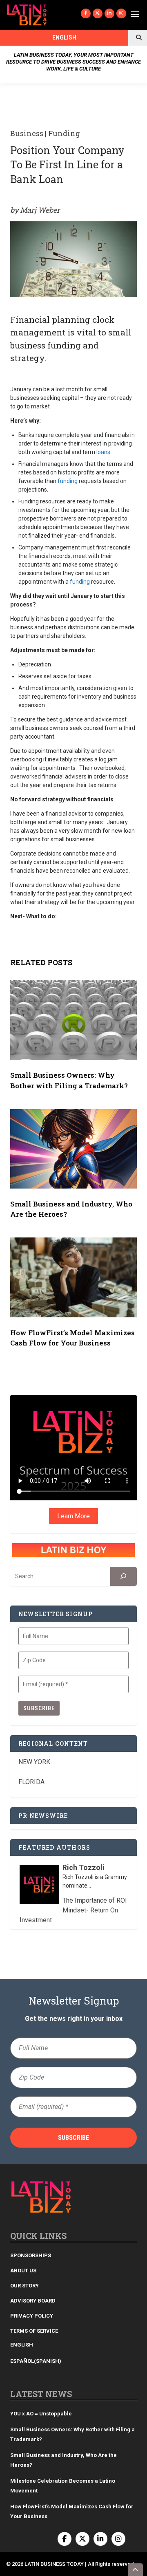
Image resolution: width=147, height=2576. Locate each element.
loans (103, 452)
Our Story (24, 2286)
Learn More (73, 1516)
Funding (64, 133)
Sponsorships (31, 2255)
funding (68, 481)
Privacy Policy (32, 2316)
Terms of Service (34, 2331)
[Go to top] (136, 2570)
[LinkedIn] (109, 13)
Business (27, 133)
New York (34, 1762)
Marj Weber (40, 210)
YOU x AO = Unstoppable (41, 2414)
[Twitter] (98, 13)
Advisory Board (33, 2301)
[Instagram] (121, 13)
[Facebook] (86, 13)
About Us (23, 2271)
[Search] (124, 1576)
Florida (31, 1782)
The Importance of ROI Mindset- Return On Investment (73, 1910)
